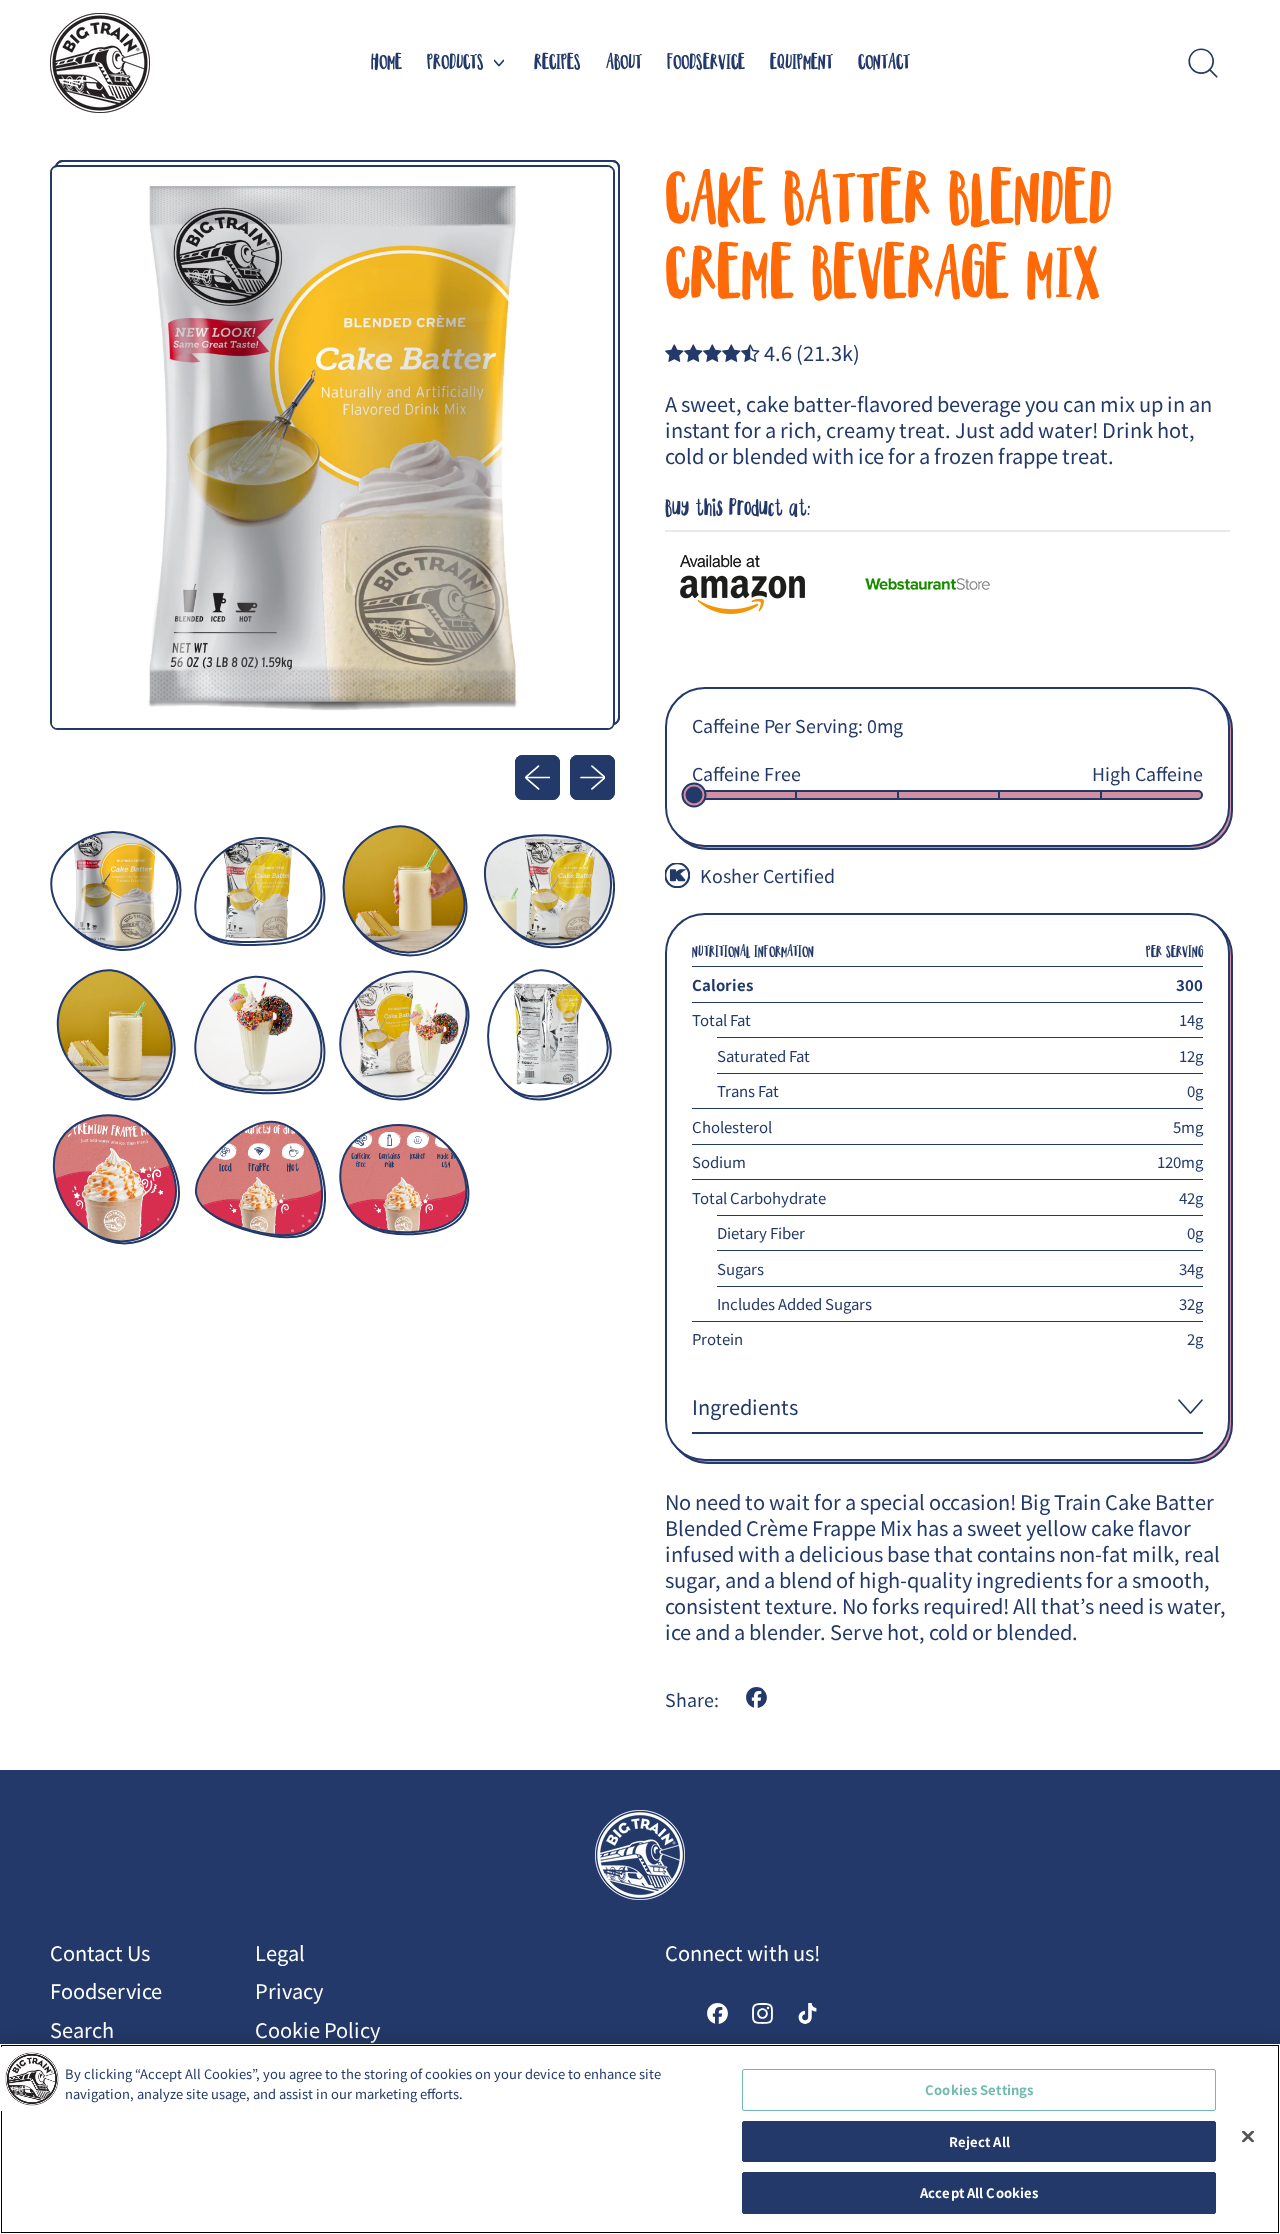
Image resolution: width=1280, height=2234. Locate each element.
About (624, 63)
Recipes (557, 63)
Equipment (801, 63)
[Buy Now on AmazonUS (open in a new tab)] (762, 584)
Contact (884, 63)
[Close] (1248, 2137)
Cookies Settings (979, 2089)
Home (386, 63)
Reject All (979, 2141)
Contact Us (100, 1952)
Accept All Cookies (979, 2192)
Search (82, 2029)
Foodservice (706, 63)
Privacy (289, 1990)
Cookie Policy (317, 2029)
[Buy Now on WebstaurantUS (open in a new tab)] (947, 584)
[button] (1202, 63)
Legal (280, 1952)
